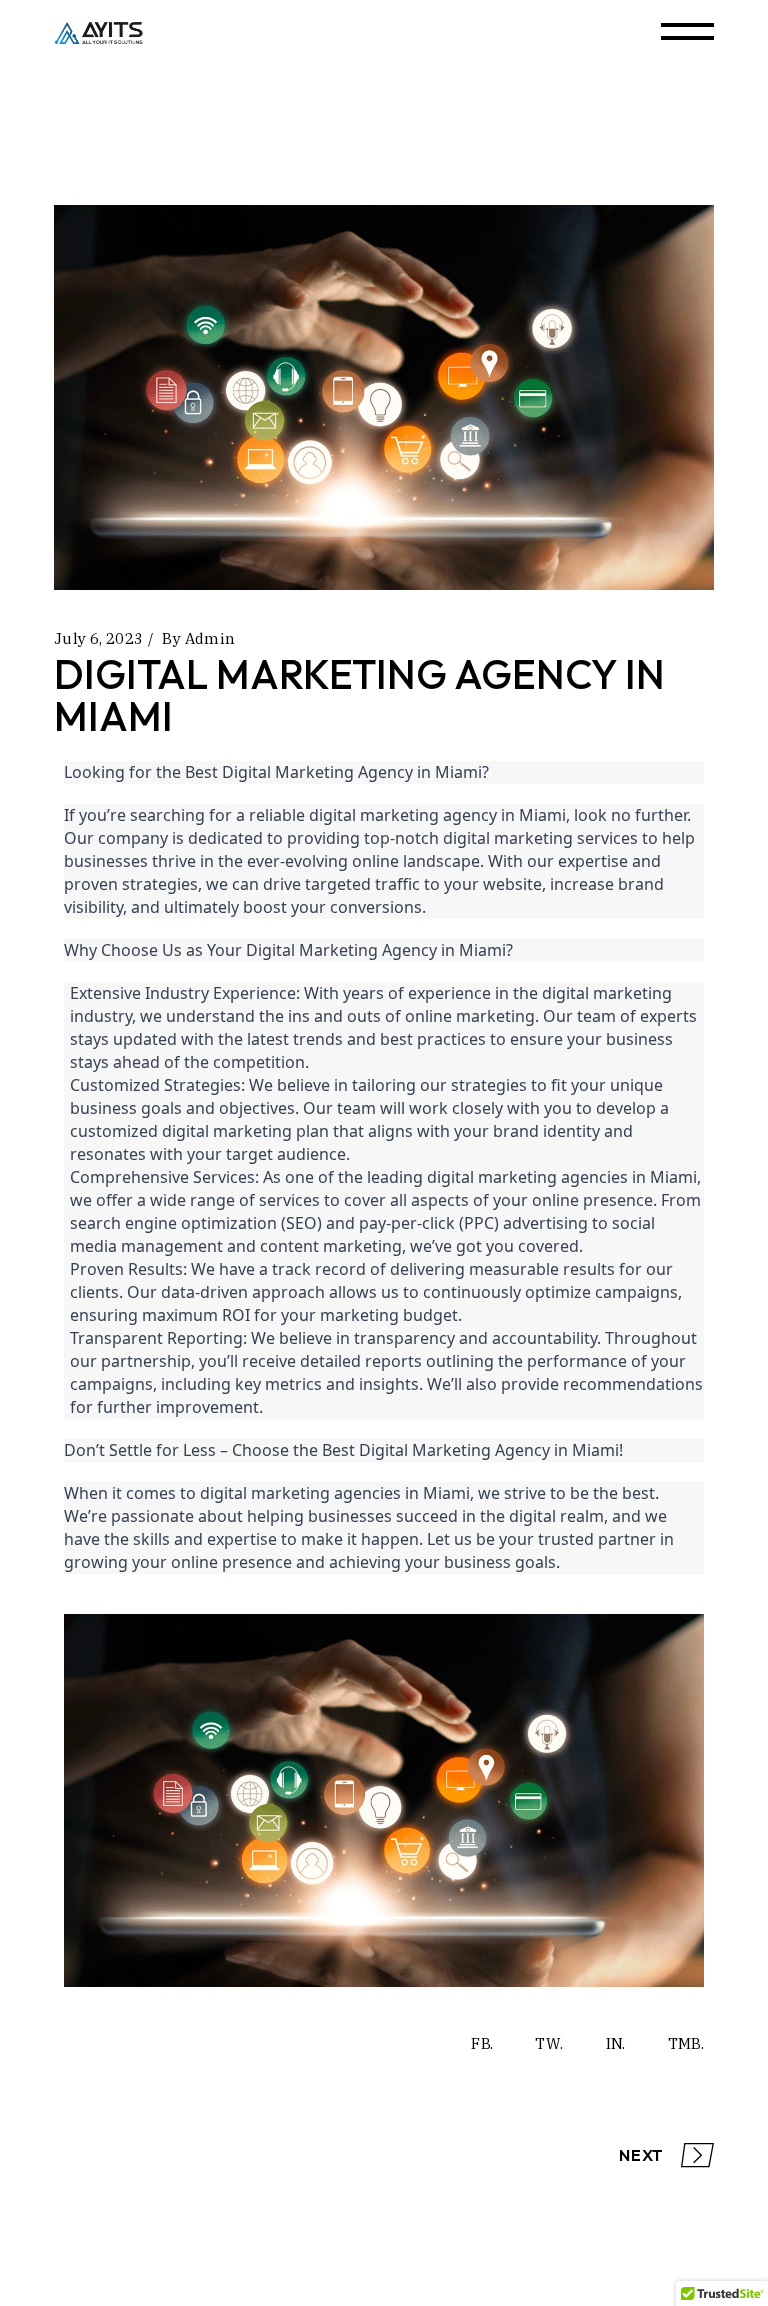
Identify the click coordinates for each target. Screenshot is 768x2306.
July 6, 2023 (99, 638)
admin (210, 638)
